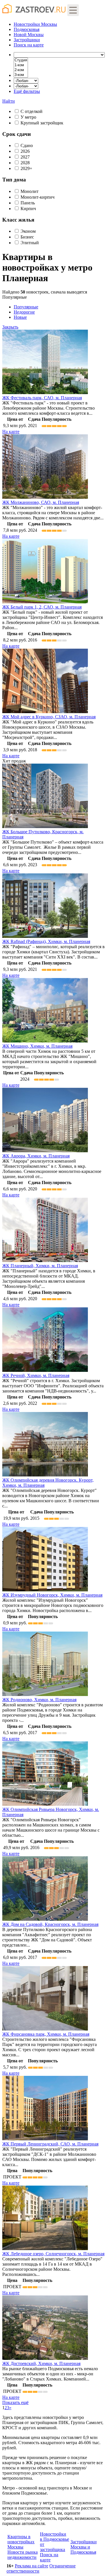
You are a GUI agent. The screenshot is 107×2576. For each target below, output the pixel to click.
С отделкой (32, 111)
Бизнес (27, 237)
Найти (9, 101)
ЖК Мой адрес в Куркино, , (49, 717)
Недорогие (24, 312)
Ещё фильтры (27, 91)
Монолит (30, 191)
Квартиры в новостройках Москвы (21, 2542)
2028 (25, 163)
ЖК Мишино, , (37, 1046)
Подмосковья (27, 29)
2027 (25, 157)
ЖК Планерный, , (40, 1266)
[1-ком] (21, 65)
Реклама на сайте (32, 2566)
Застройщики (27, 40)
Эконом (28, 231)
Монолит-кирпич (38, 197)
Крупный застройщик (42, 123)
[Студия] (21, 60)
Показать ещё (15, 2402)
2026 (25, 151)
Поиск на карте (49, 2557)
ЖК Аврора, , (36, 1156)
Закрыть (10, 327)
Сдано (27, 145)
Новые (20, 317)
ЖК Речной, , (36, 1375)
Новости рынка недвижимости (23, 2555)
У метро (28, 117)
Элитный (30, 243)
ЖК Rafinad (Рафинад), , (46, 941)
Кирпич (28, 209)
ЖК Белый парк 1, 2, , (42, 607)
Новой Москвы (29, 35)
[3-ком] (21, 75)
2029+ (26, 168)
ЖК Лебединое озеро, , (53, 2254)
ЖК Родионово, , (39, 1700)
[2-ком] (21, 70)
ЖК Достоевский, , (41, 2363)
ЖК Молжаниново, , (41, 502)
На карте (11, 432)
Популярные (20, 312)
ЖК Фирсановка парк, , (46, 2034)
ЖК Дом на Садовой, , (50, 1924)
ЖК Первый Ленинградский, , (50, 2144)
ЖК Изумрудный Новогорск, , (52, 1595)
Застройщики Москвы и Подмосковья (84, 2547)
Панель (28, 203)
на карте (29, 45)
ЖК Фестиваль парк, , (42, 398)
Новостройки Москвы (35, 24)
